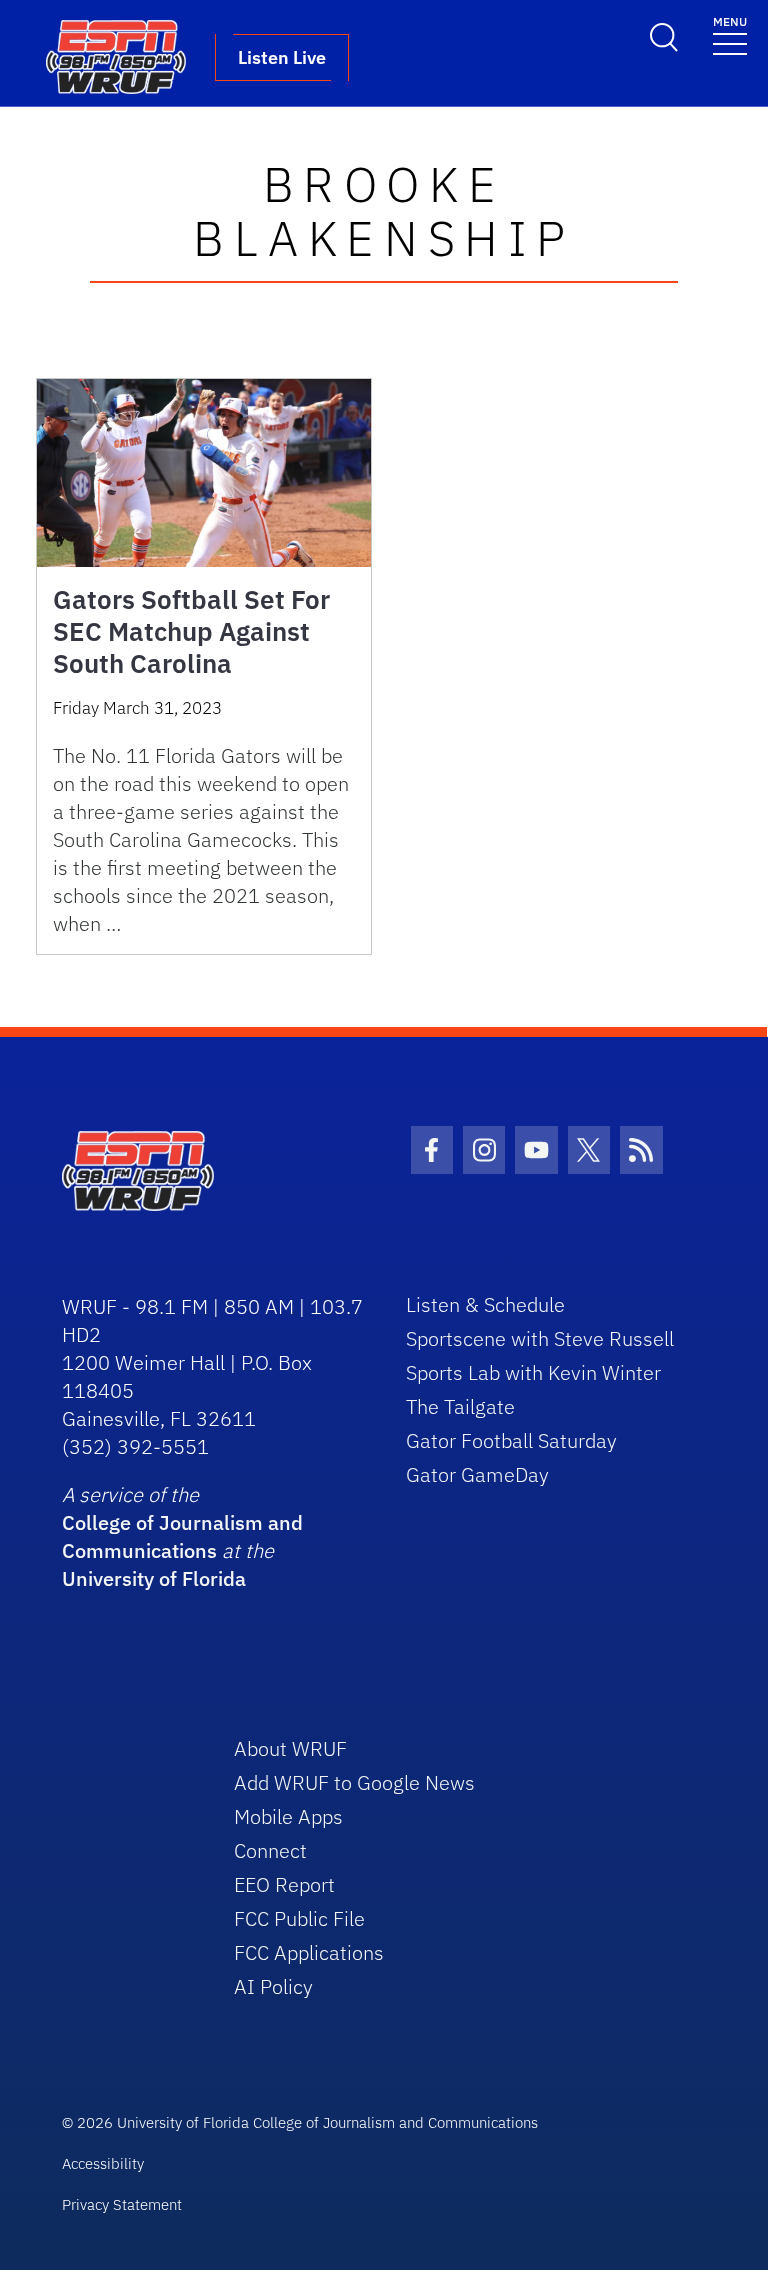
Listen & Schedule (485, 1304)
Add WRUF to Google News (354, 1782)
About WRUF (290, 1748)
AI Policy (273, 1986)
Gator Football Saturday (511, 1440)
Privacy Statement (122, 2204)
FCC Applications (309, 1952)
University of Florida (154, 1578)
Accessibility (103, 2163)
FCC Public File (299, 1918)
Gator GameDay (477, 1474)
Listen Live (282, 57)
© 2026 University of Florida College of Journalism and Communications (300, 2122)
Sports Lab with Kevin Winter (533, 1372)
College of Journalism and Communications (182, 1536)
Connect (270, 1850)
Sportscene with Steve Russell (540, 1338)
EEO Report (284, 1884)
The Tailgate (460, 1406)
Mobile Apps (288, 1816)
